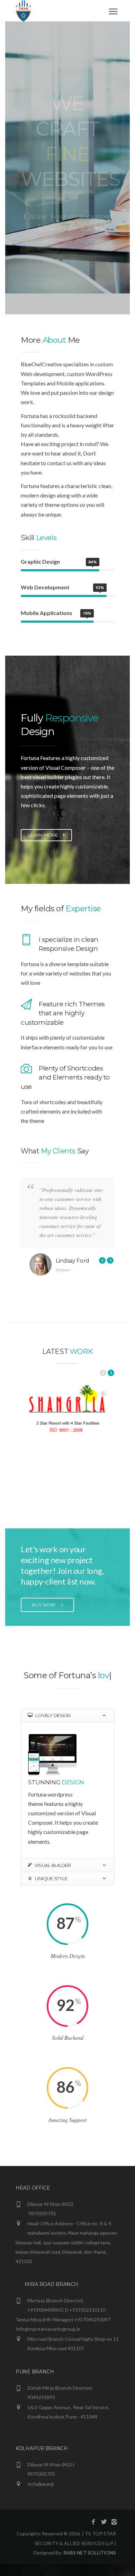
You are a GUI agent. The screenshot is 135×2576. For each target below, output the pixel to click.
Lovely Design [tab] (53, 1727)
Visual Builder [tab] (52, 1877)
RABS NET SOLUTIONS (90, 2564)
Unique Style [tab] (51, 1890)
